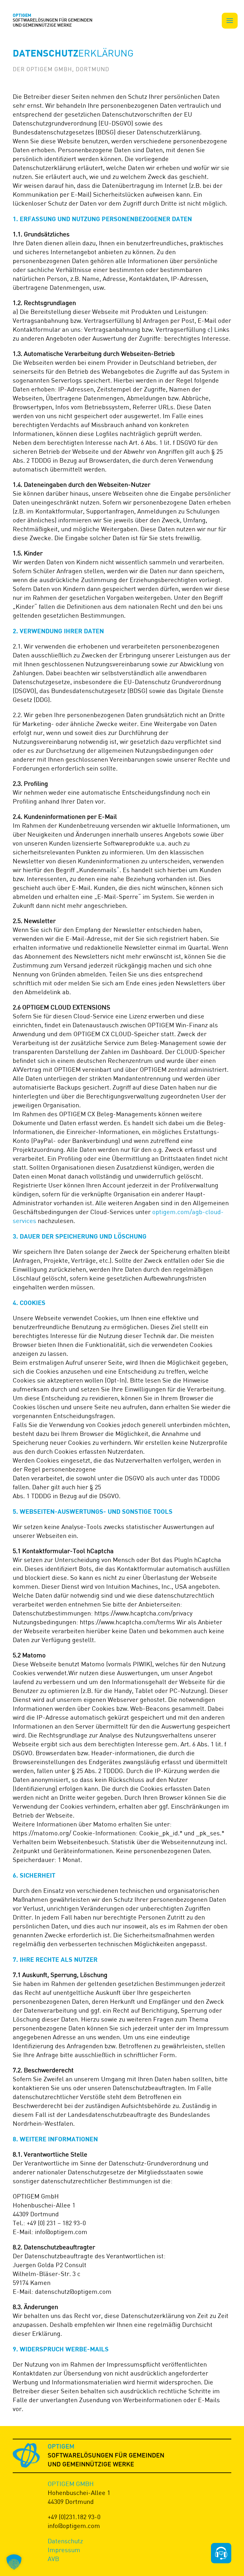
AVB (53, 2559)
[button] (230, 21)
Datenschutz (65, 2541)
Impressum (64, 2550)
